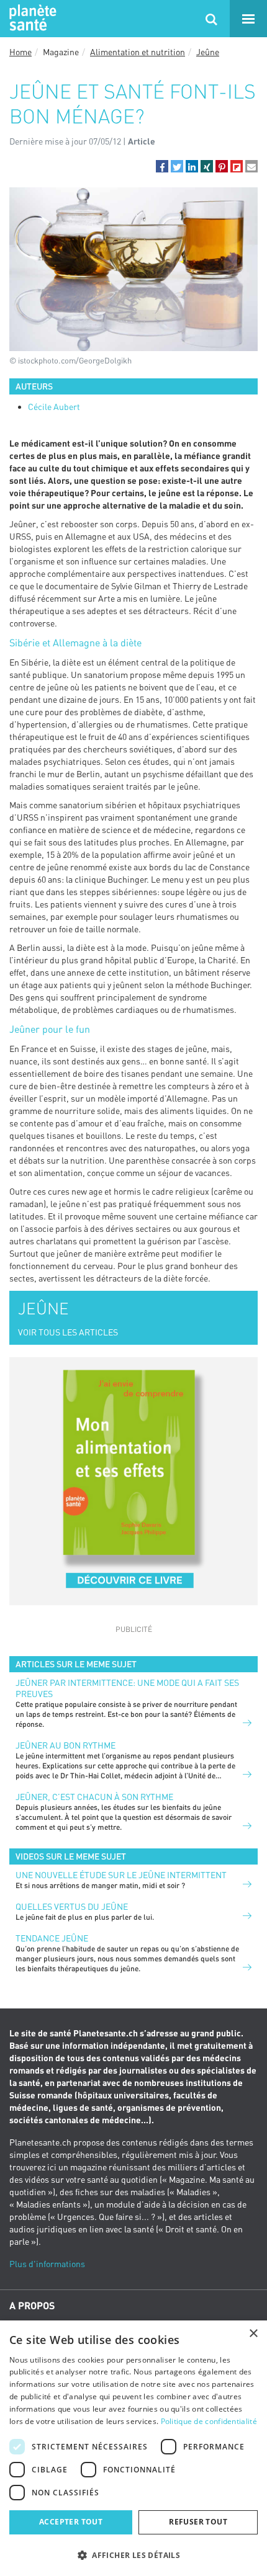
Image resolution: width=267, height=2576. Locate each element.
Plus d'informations (47, 2264)
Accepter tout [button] (71, 2522)
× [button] (253, 2334)
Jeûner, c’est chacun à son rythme (94, 1797)
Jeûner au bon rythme (66, 1745)
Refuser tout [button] (198, 2522)
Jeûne (208, 52)
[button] (162, 166)
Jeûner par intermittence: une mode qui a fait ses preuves (127, 1688)
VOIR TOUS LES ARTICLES (68, 1332)
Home (20, 52)
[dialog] (133, 2448)
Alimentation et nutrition (138, 52)
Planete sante (31, 19)
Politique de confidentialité (209, 2421)
